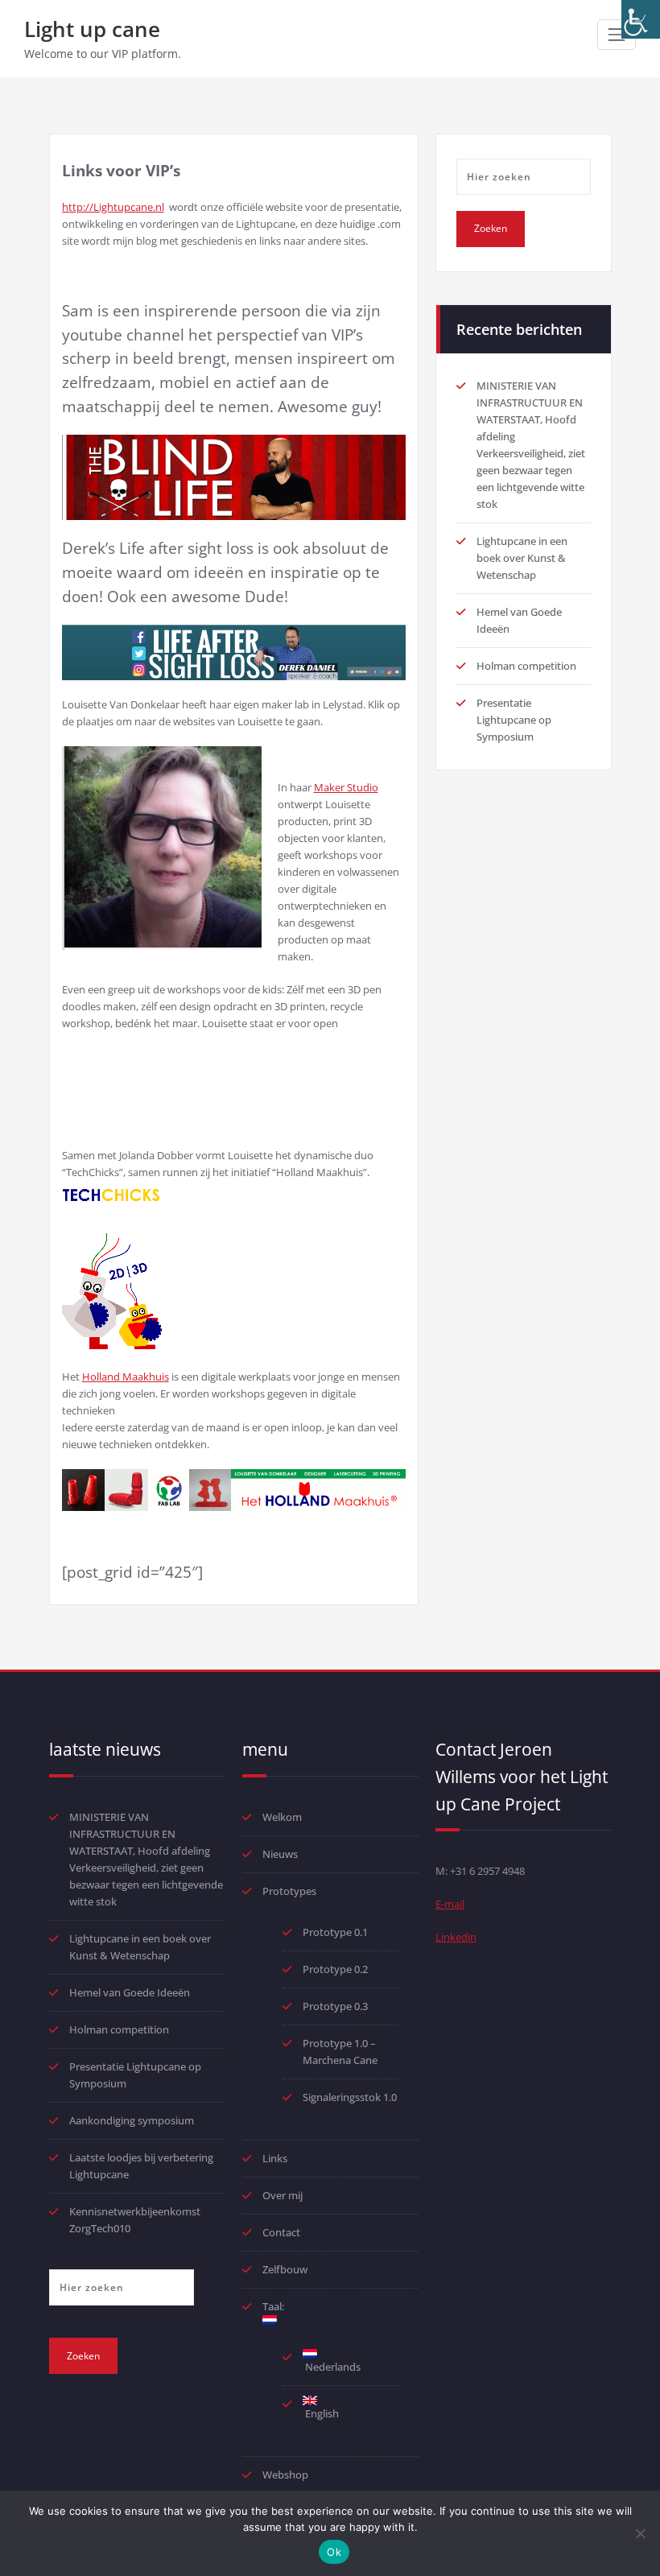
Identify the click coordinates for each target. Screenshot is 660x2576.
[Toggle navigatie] (617, 35)
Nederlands (332, 2367)
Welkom (282, 1817)
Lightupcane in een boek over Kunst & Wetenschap (522, 558)
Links (275, 2158)
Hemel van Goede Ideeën (130, 1992)
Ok (334, 2552)
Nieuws (280, 1854)
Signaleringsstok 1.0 (350, 2097)
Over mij (283, 2195)
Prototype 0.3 (336, 2006)
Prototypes (289, 1891)
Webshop (285, 2475)
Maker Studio (346, 787)
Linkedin (456, 1937)
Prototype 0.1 (335, 1932)
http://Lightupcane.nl (113, 207)
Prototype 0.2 (335, 1969)
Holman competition (526, 666)
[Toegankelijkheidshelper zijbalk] (641, 19)
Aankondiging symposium (132, 2120)
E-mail (450, 1904)
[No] (640, 2533)
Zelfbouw (285, 2269)
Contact (281, 2232)
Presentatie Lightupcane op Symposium (514, 720)
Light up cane (92, 29)
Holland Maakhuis (126, 1377)
